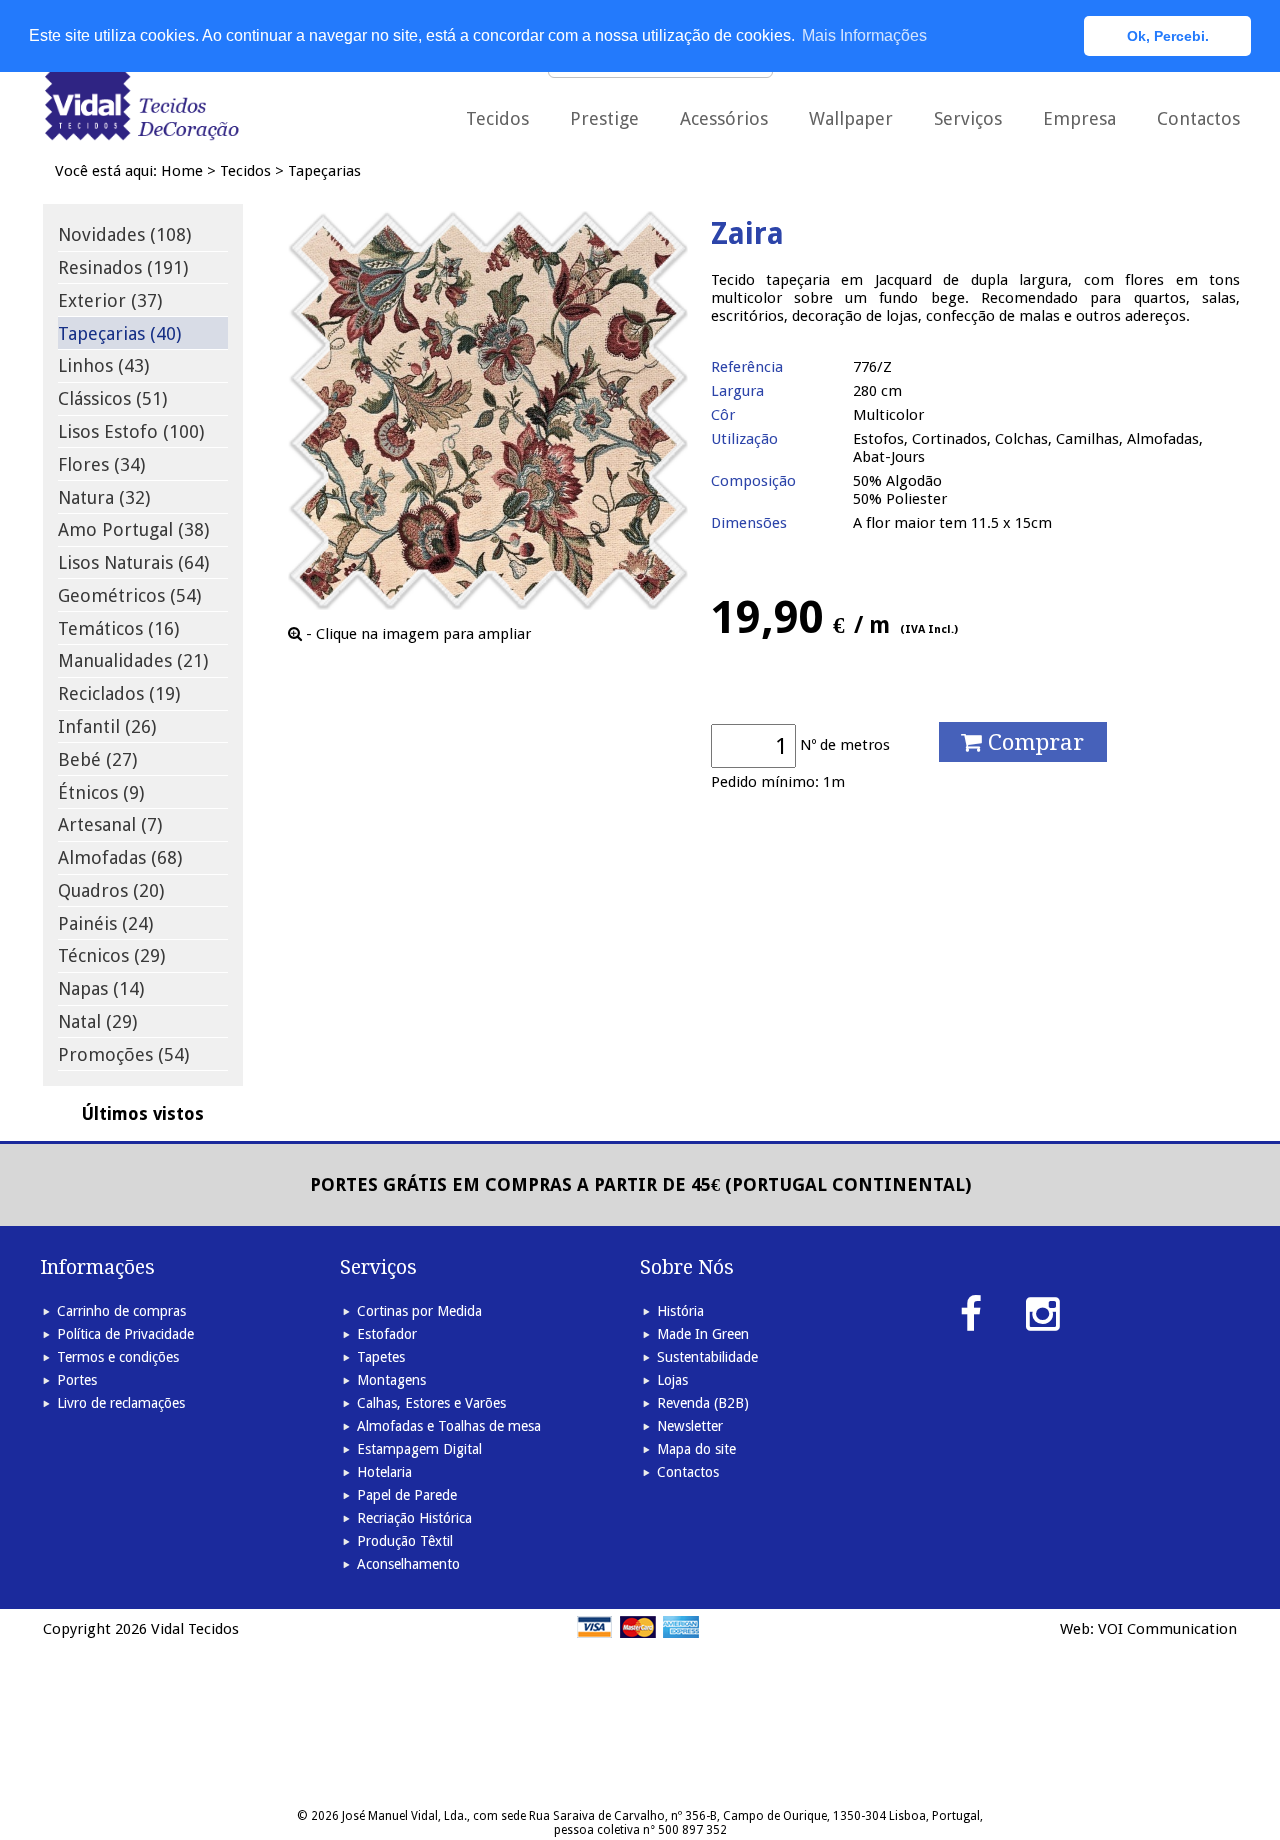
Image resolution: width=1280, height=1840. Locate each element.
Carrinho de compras (121, 1311)
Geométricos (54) (129, 595)
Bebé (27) (97, 759)
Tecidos (245, 171)
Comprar (1033, 742)
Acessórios (724, 118)
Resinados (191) (123, 267)
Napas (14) (101, 988)
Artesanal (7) (110, 824)
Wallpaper (851, 118)
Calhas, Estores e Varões (431, 1403)
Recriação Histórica (414, 1518)
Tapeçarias (324, 171)
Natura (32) (104, 497)
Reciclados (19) (119, 693)
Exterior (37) (110, 300)
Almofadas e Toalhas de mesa (449, 1426)
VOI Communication (1167, 1629)
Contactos (1198, 118)
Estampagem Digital (419, 1449)
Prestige (604, 118)
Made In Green (703, 1334)
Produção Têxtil (405, 1541)
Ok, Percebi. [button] (1168, 36)
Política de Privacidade (125, 1334)
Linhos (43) (103, 365)
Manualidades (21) (133, 660)
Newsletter (690, 1426)
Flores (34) (101, 464)
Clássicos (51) (112, 398)
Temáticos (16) (118, 628)
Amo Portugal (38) (133, 529)
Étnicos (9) (101, 792)
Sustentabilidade (707, 1357)
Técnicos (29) (111, 955)
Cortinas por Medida (419, 1311)
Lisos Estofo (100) (131, 431)
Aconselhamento (408, 1564)
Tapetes (381, 1357)
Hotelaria (384, 1472)
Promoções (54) (123, 1054)
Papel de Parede (407, 1495)
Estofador (387, 1334)
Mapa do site (696, 1449)
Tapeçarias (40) (119, 333)
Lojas (672, 1380)
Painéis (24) (105, 923)
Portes (77, 1380)
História (680, 1311)
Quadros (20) (111, 890)
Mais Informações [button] (864, 35)
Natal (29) (97, 1021)
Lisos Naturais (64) (133, 562)
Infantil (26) (107, 726)
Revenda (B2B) (703, 1403)
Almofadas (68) (120, 857)
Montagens (391, 1380)
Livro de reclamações (121, 1403)
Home (182, 171)
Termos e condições (118, 1357)
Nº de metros (845, 745)
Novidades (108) (124, 234)
